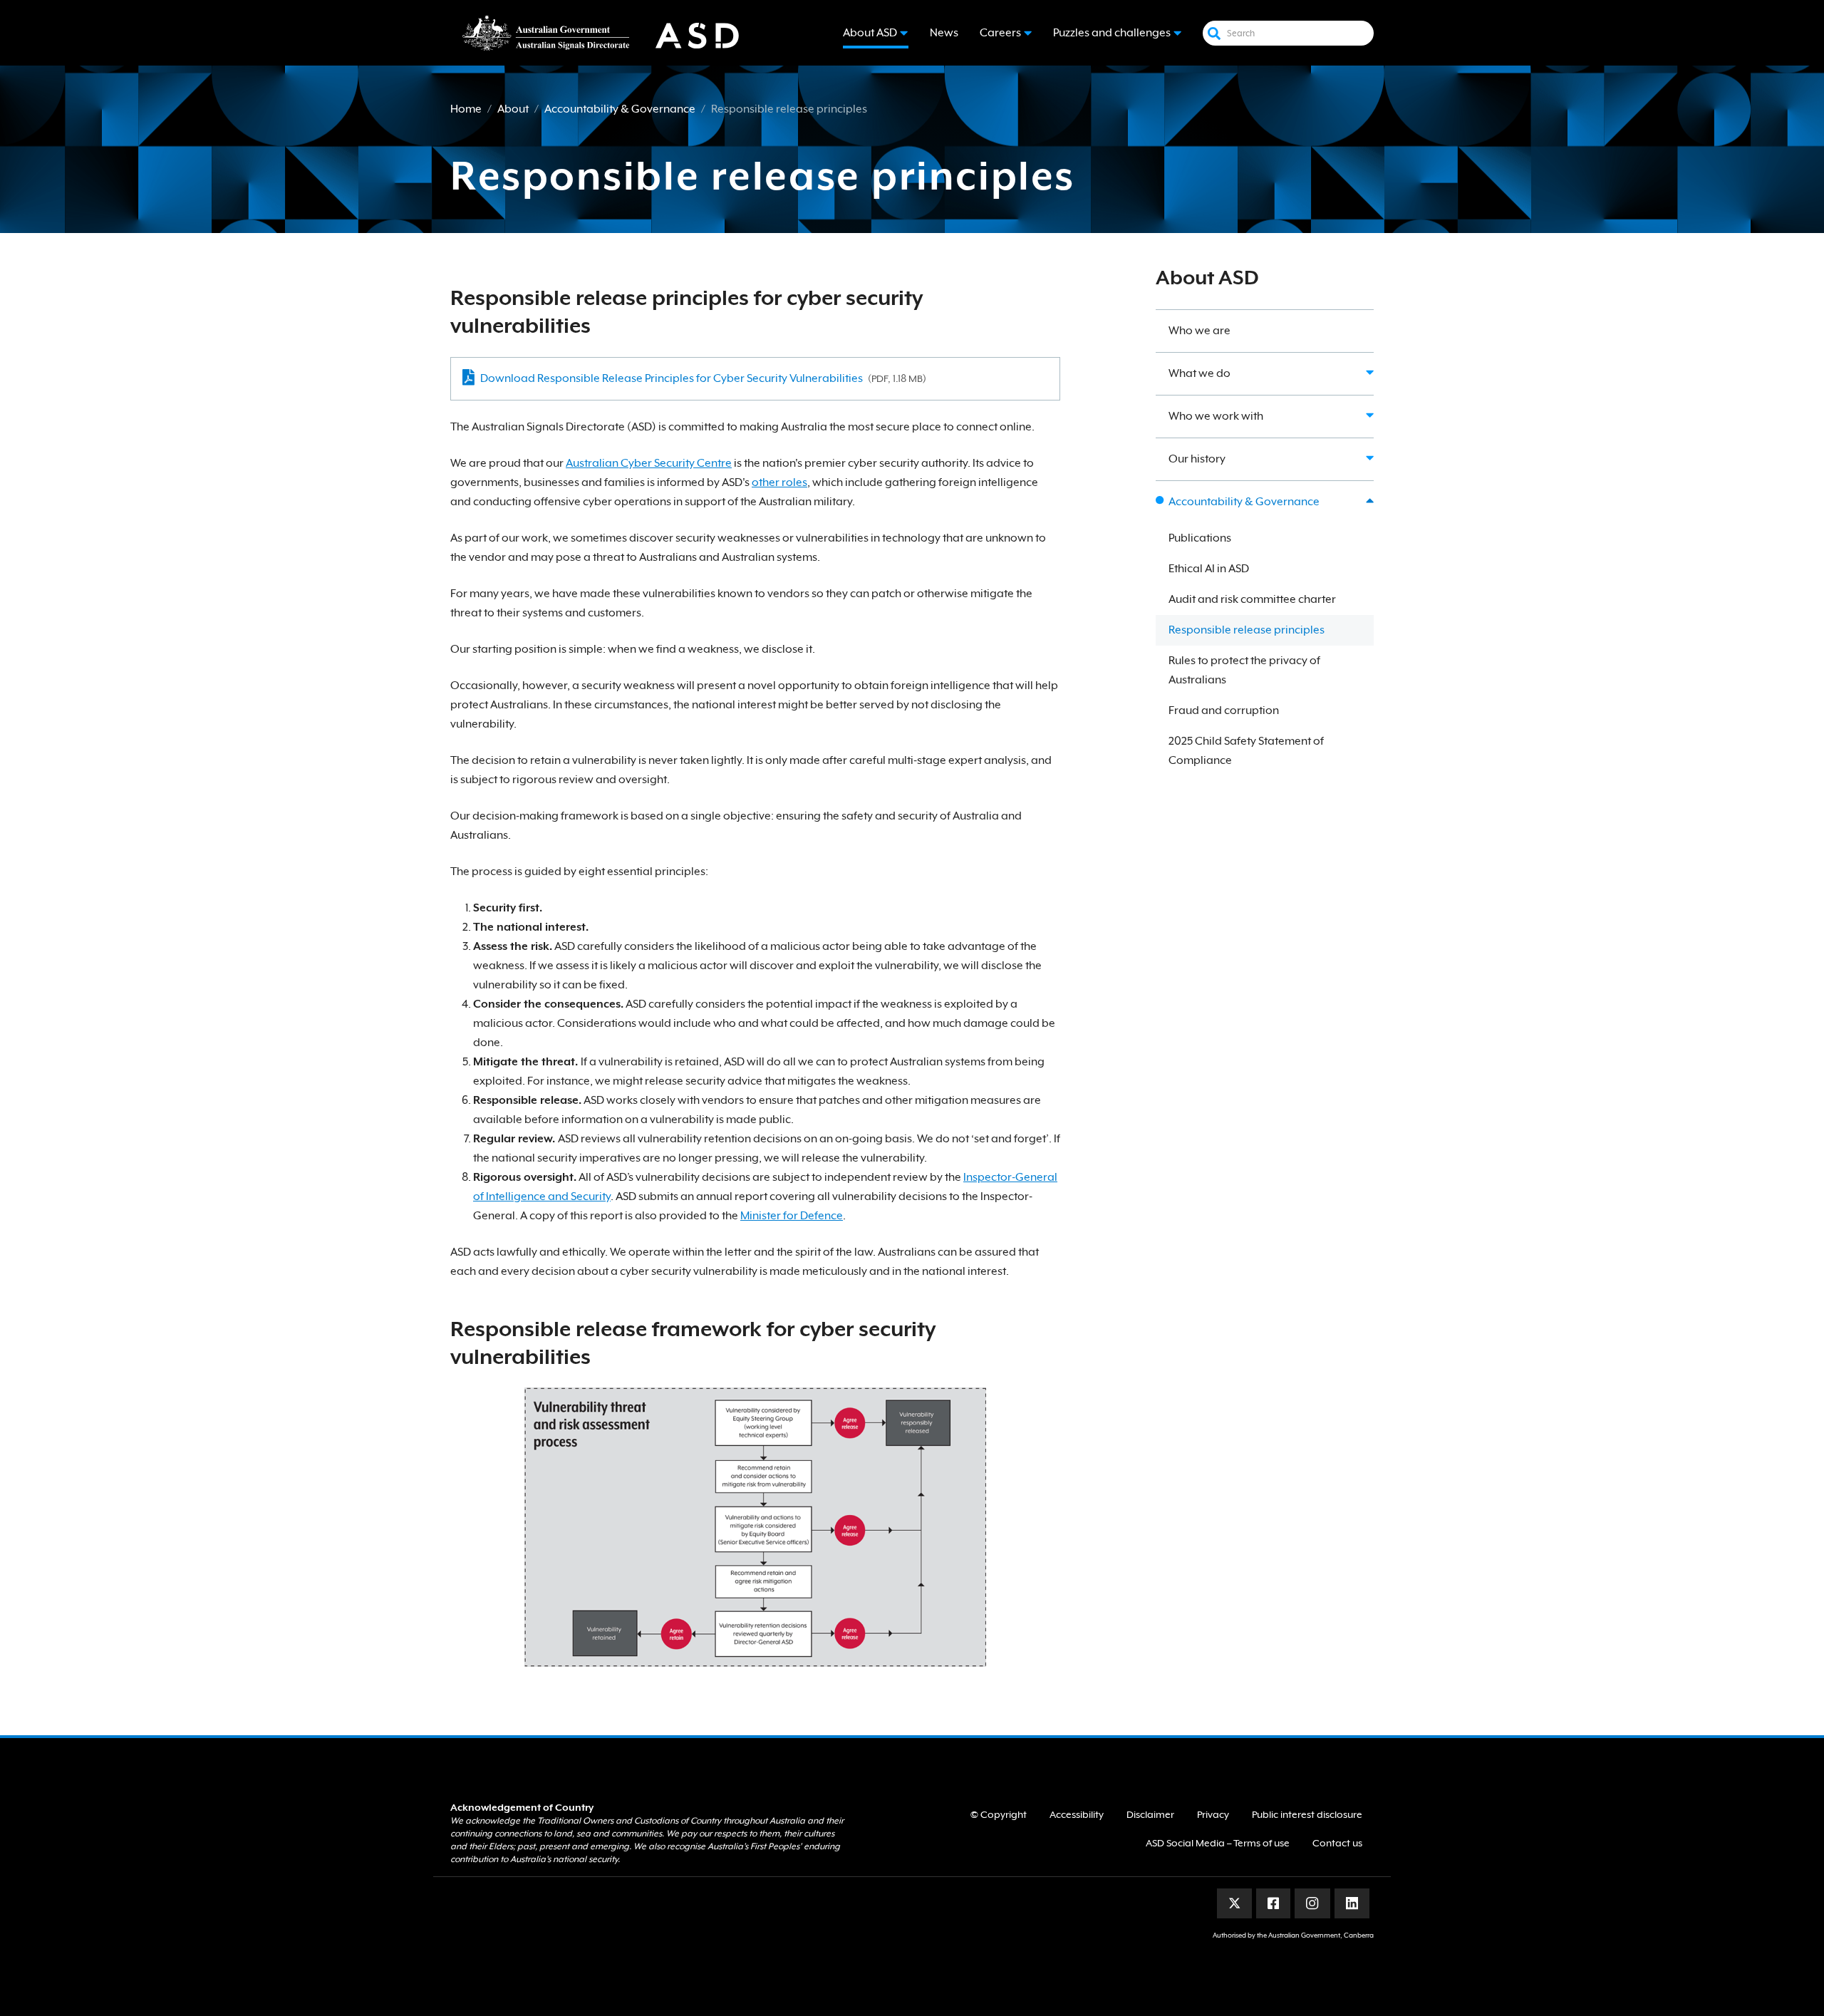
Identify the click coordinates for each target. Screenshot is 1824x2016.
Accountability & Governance (620, 109)
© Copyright (999, 1814)
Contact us (1337, 1843)
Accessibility (1077, 1814)
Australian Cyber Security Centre (649, 463)
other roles (779, 482)
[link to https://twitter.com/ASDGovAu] (1234, 1903)
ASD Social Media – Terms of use (1218, 1843)
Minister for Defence (792, 1216)
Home (466, 109)
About (513, 109)
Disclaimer (1150, 1814)
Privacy (1213, 1814)
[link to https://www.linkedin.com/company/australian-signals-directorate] (1352, 1903)
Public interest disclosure (1307, 1814)
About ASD (1207, 277)
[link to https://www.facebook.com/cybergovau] (1274, 1903)
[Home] (611, 33)
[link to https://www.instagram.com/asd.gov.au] (1312, 1903)
